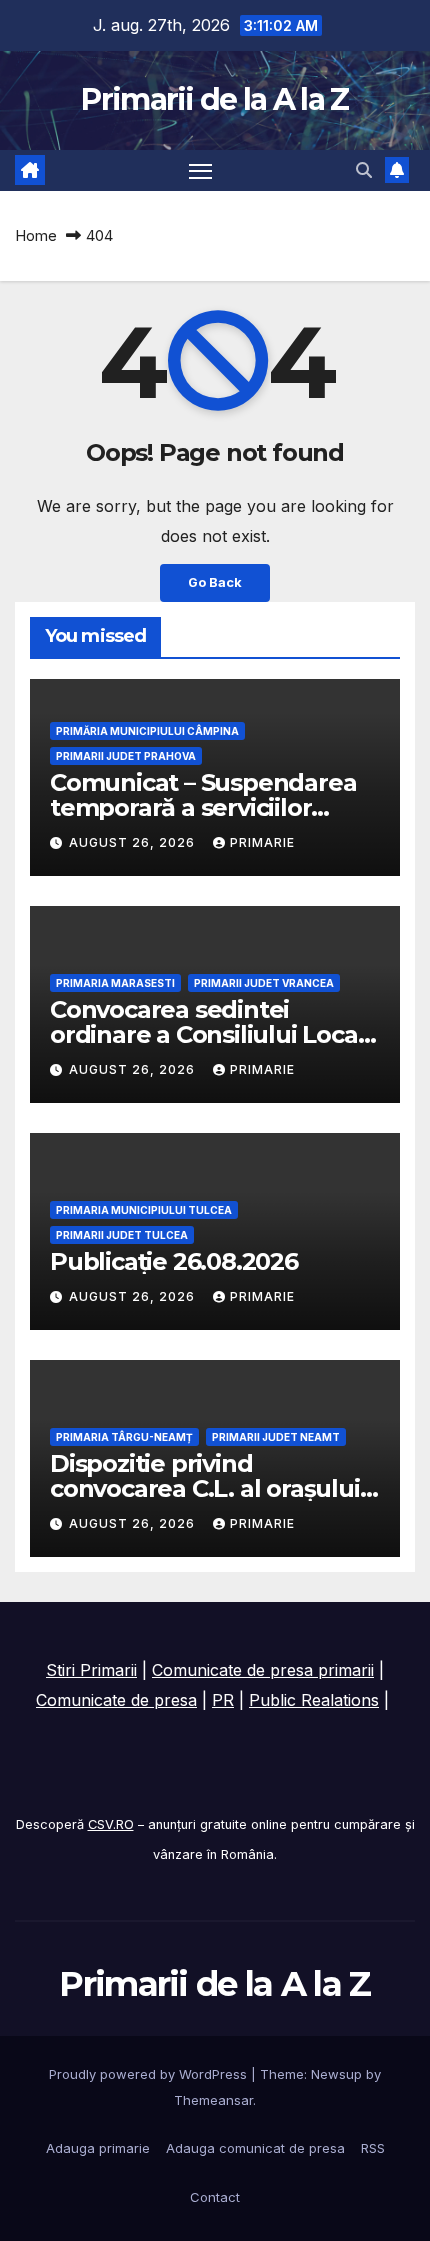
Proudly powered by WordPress (150, 2074)
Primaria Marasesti (115, 983)
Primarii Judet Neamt (276, 1437)
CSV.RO (111, 1824)
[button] (364, 170)
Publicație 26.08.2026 (174, 1261)
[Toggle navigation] (201, 171)
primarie (262, 842)
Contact (215, 2197)
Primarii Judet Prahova (126, 756)
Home (36, 235)
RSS (373, 2148)
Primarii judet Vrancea (264, 983)
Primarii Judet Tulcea (122, 1235)
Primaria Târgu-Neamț (124, 1437)
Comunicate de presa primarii (263, 1670)
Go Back (215, 582)
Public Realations (314, 1700)
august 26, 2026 (134, 842)
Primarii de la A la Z (214, 99)
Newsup (336, 2074)
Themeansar (213, 2100)
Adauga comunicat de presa (255, 2148)
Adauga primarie (98, 2148)
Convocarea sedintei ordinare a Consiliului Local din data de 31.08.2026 (207, 1034)
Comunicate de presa (116, 1700)
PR (223, 1700)
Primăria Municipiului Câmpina (147, 731)
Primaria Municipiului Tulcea (144, 1210)
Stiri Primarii (91, 1670)
